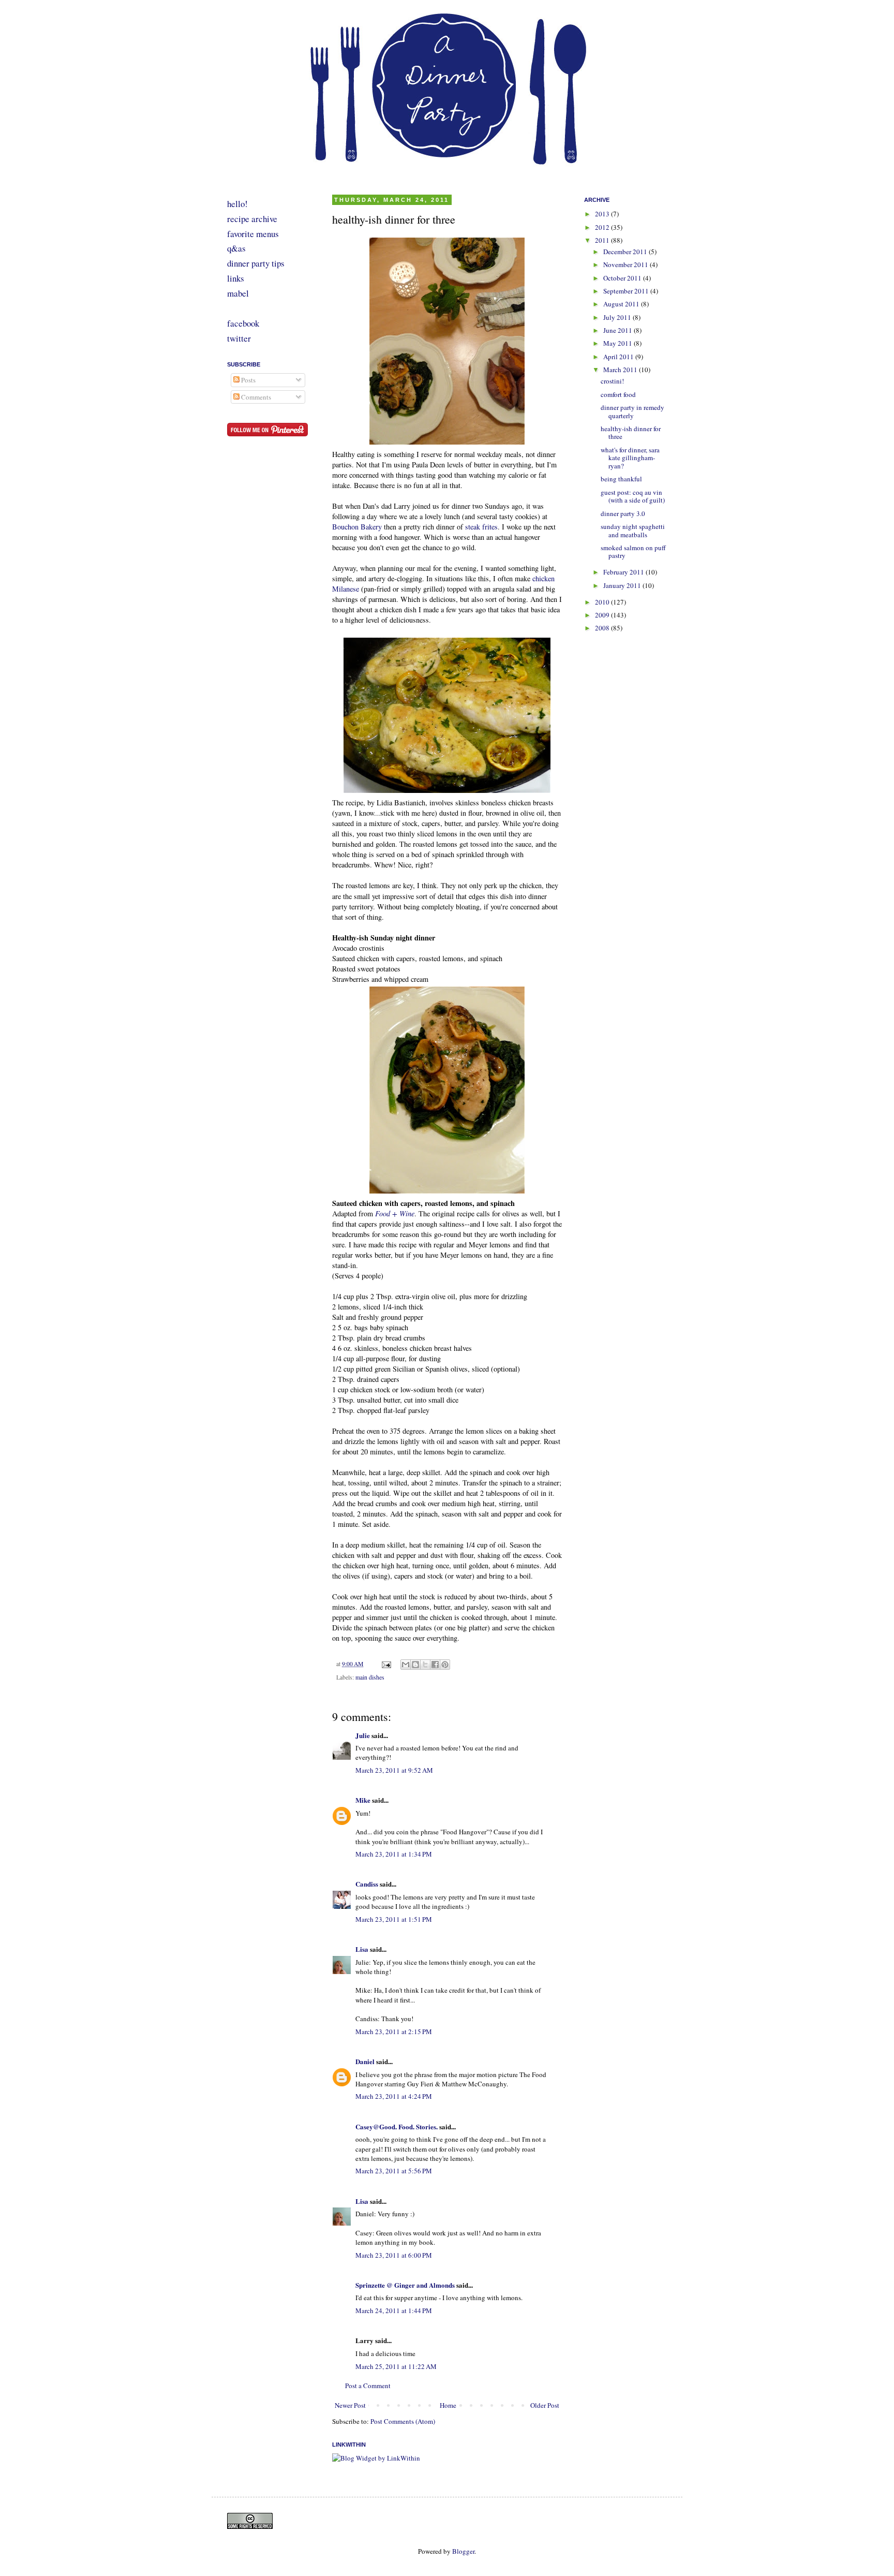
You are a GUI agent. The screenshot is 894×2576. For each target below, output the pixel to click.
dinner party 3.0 (623, 513)
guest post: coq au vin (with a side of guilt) (633, 496)
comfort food (618, 394)
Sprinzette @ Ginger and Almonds (405, 2285)
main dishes (370, 1677)
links (236, 278)
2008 (603, 628)
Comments (255, 397)
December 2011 (626, 252)
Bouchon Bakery (357, 527)
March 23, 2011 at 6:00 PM (394, 2255)
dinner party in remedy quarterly (632, 411)
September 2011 (627, 291)
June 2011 (619, 330)
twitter (239, 338)
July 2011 (618, 317)
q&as (236, 248)
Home (448, 2405)
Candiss (367, 1884)
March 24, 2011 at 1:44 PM (394, 2310)
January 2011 (623, 585)
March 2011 (621, 370)
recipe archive (252, 219)
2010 (603, 602)
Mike (363, 1800)
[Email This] (406, 1665)
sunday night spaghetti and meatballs (633, 531)
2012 (603, 227)
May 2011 (619, 343)
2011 (603, 240)
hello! (237, 204)
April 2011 (619, 357)
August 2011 (622, 304)
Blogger (463, 2551)
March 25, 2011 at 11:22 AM (396, 2366)
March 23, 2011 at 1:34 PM (394, 1854)
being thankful (621, 479)
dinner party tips (256, 263)
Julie (363, 1735)
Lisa (362, 1949)
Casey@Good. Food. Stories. (397, 2126)
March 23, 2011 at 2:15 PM (394, 2032)
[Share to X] (425, 1665)
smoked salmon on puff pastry (633, 552)
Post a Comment (368, 2386)
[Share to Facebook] (435, 1665)
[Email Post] (386, 1664)
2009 (603, 615)
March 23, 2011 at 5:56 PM (394, 2171)
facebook (243, 323)
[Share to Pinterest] (445, 1665)
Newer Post (350, 2405)
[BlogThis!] (415, 1665)
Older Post (545, 2405)
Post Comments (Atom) (403, 2421)
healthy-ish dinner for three (631, 433)
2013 (603, 214)
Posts (248, 380)
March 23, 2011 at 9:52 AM (394, 1770)
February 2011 (624, 572)
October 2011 (623, 278)
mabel (238, 293)
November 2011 (627, 264)
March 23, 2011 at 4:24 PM (394, 2096)
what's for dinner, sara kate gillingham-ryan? (630, 458)
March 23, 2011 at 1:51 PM (394, 1919)
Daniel (365, 2061)
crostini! (612, 381)
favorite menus (253, 234)
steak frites (481, 527)
